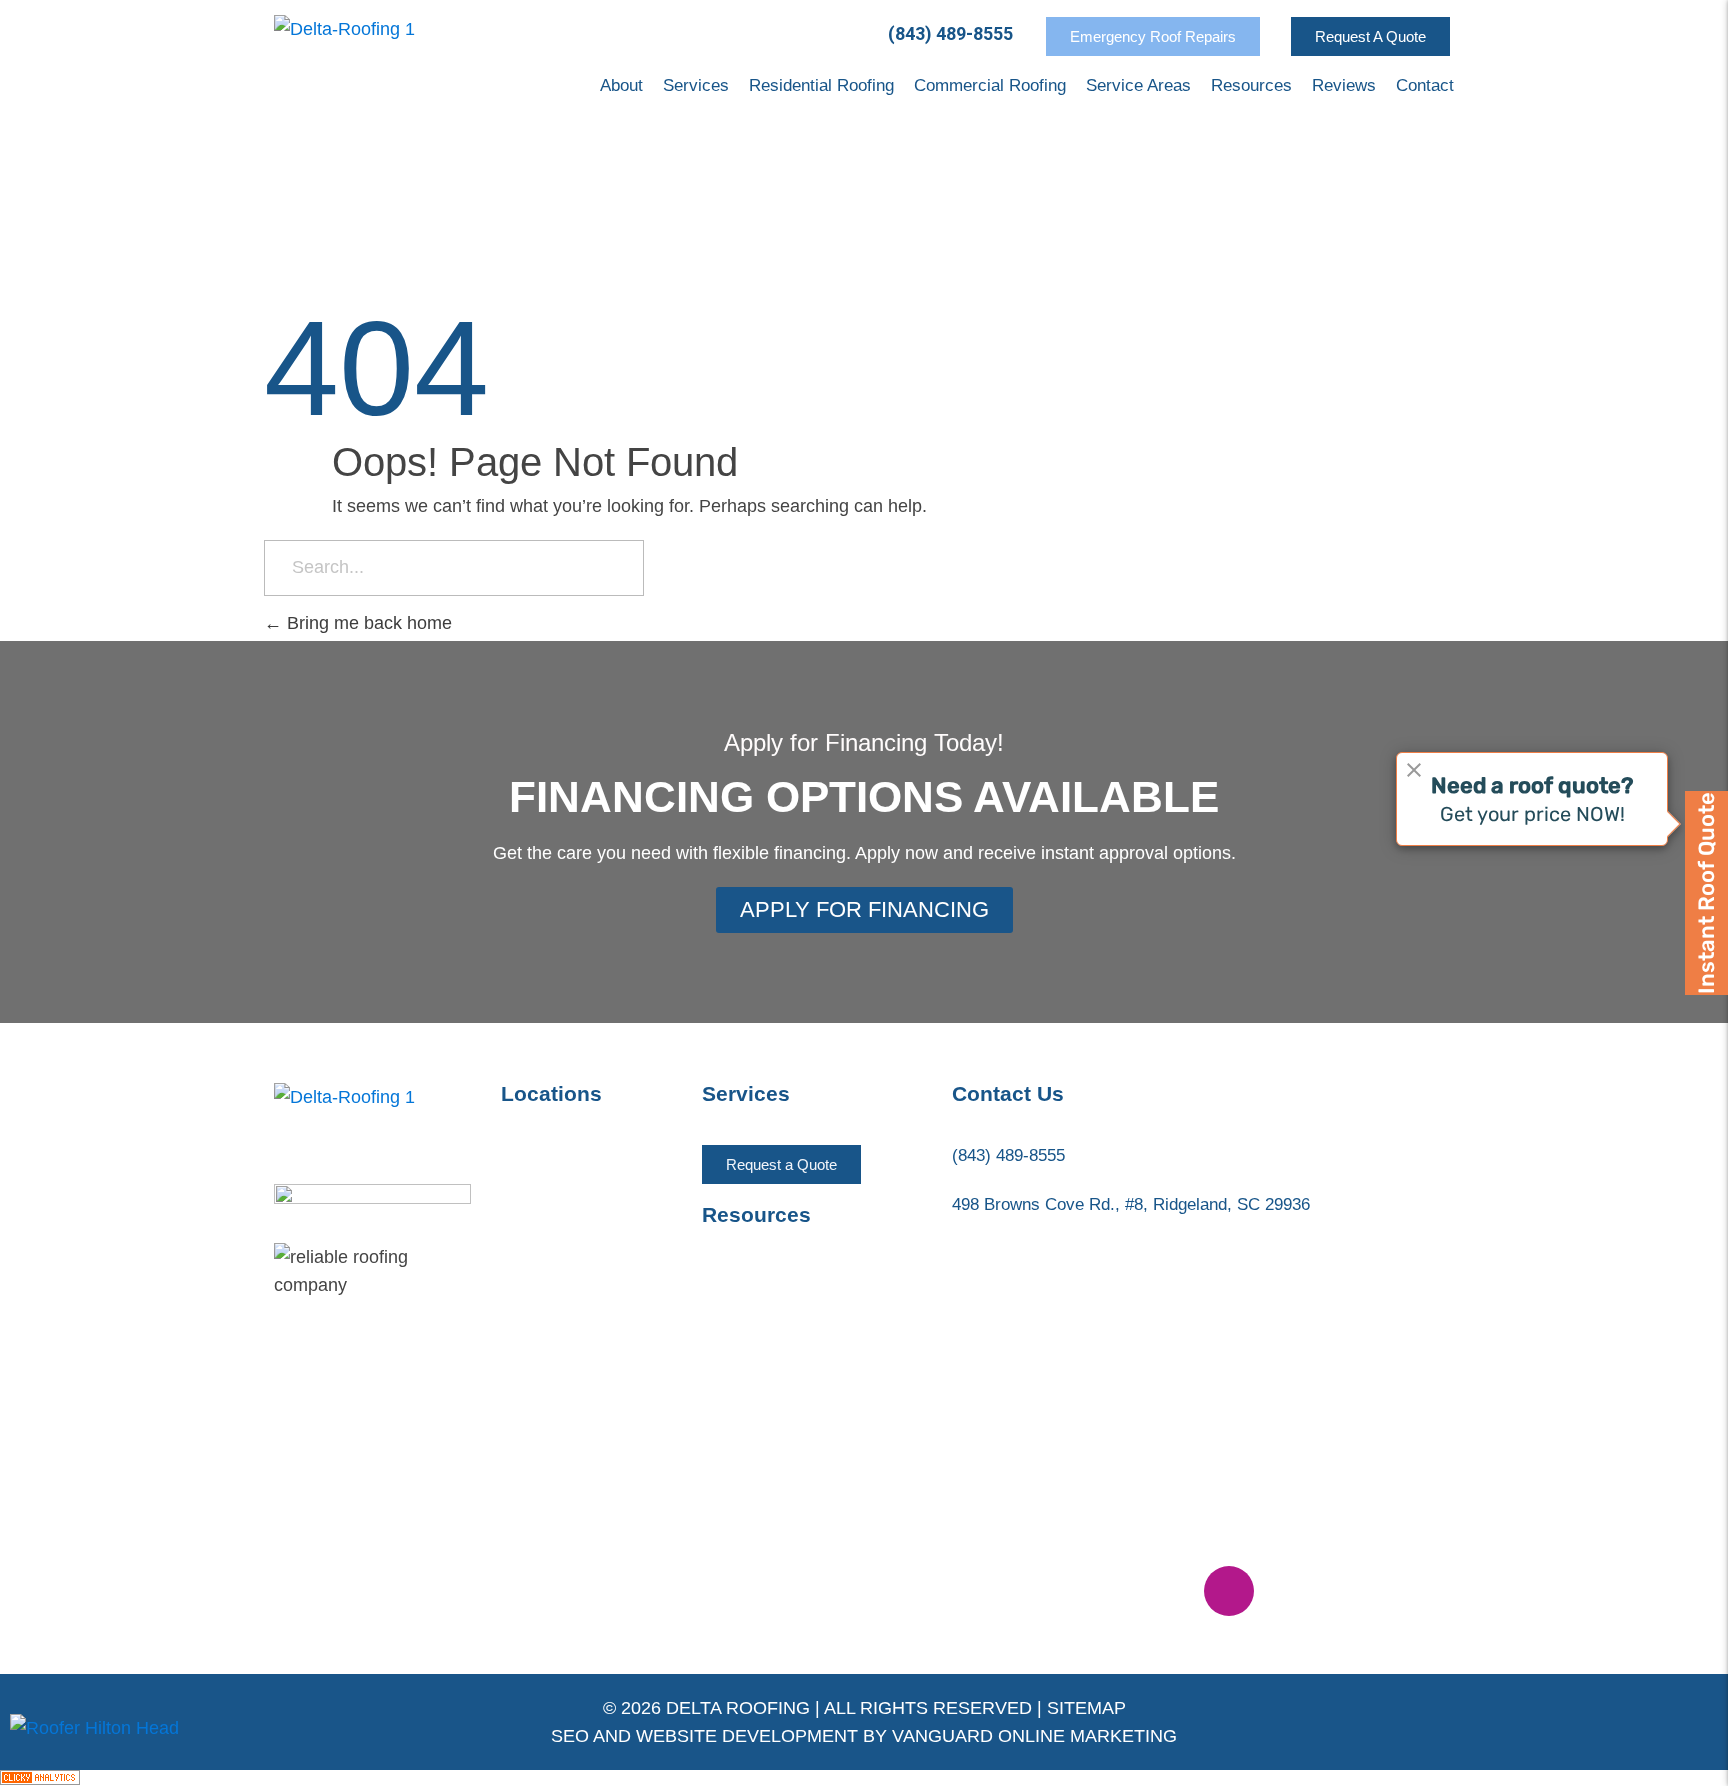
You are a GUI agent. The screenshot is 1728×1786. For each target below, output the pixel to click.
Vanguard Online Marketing (1034, 1736)
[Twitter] (1103, 1591)
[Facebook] (977, 1591)
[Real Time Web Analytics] (864, 1777)
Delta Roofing (738, 1708)
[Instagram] (1229, 1591)
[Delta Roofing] (344, 55)
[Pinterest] (1166, 1591)
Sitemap (1086, 1708)
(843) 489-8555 (950, 33)
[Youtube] (1040, 1591)
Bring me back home (367, 623)
